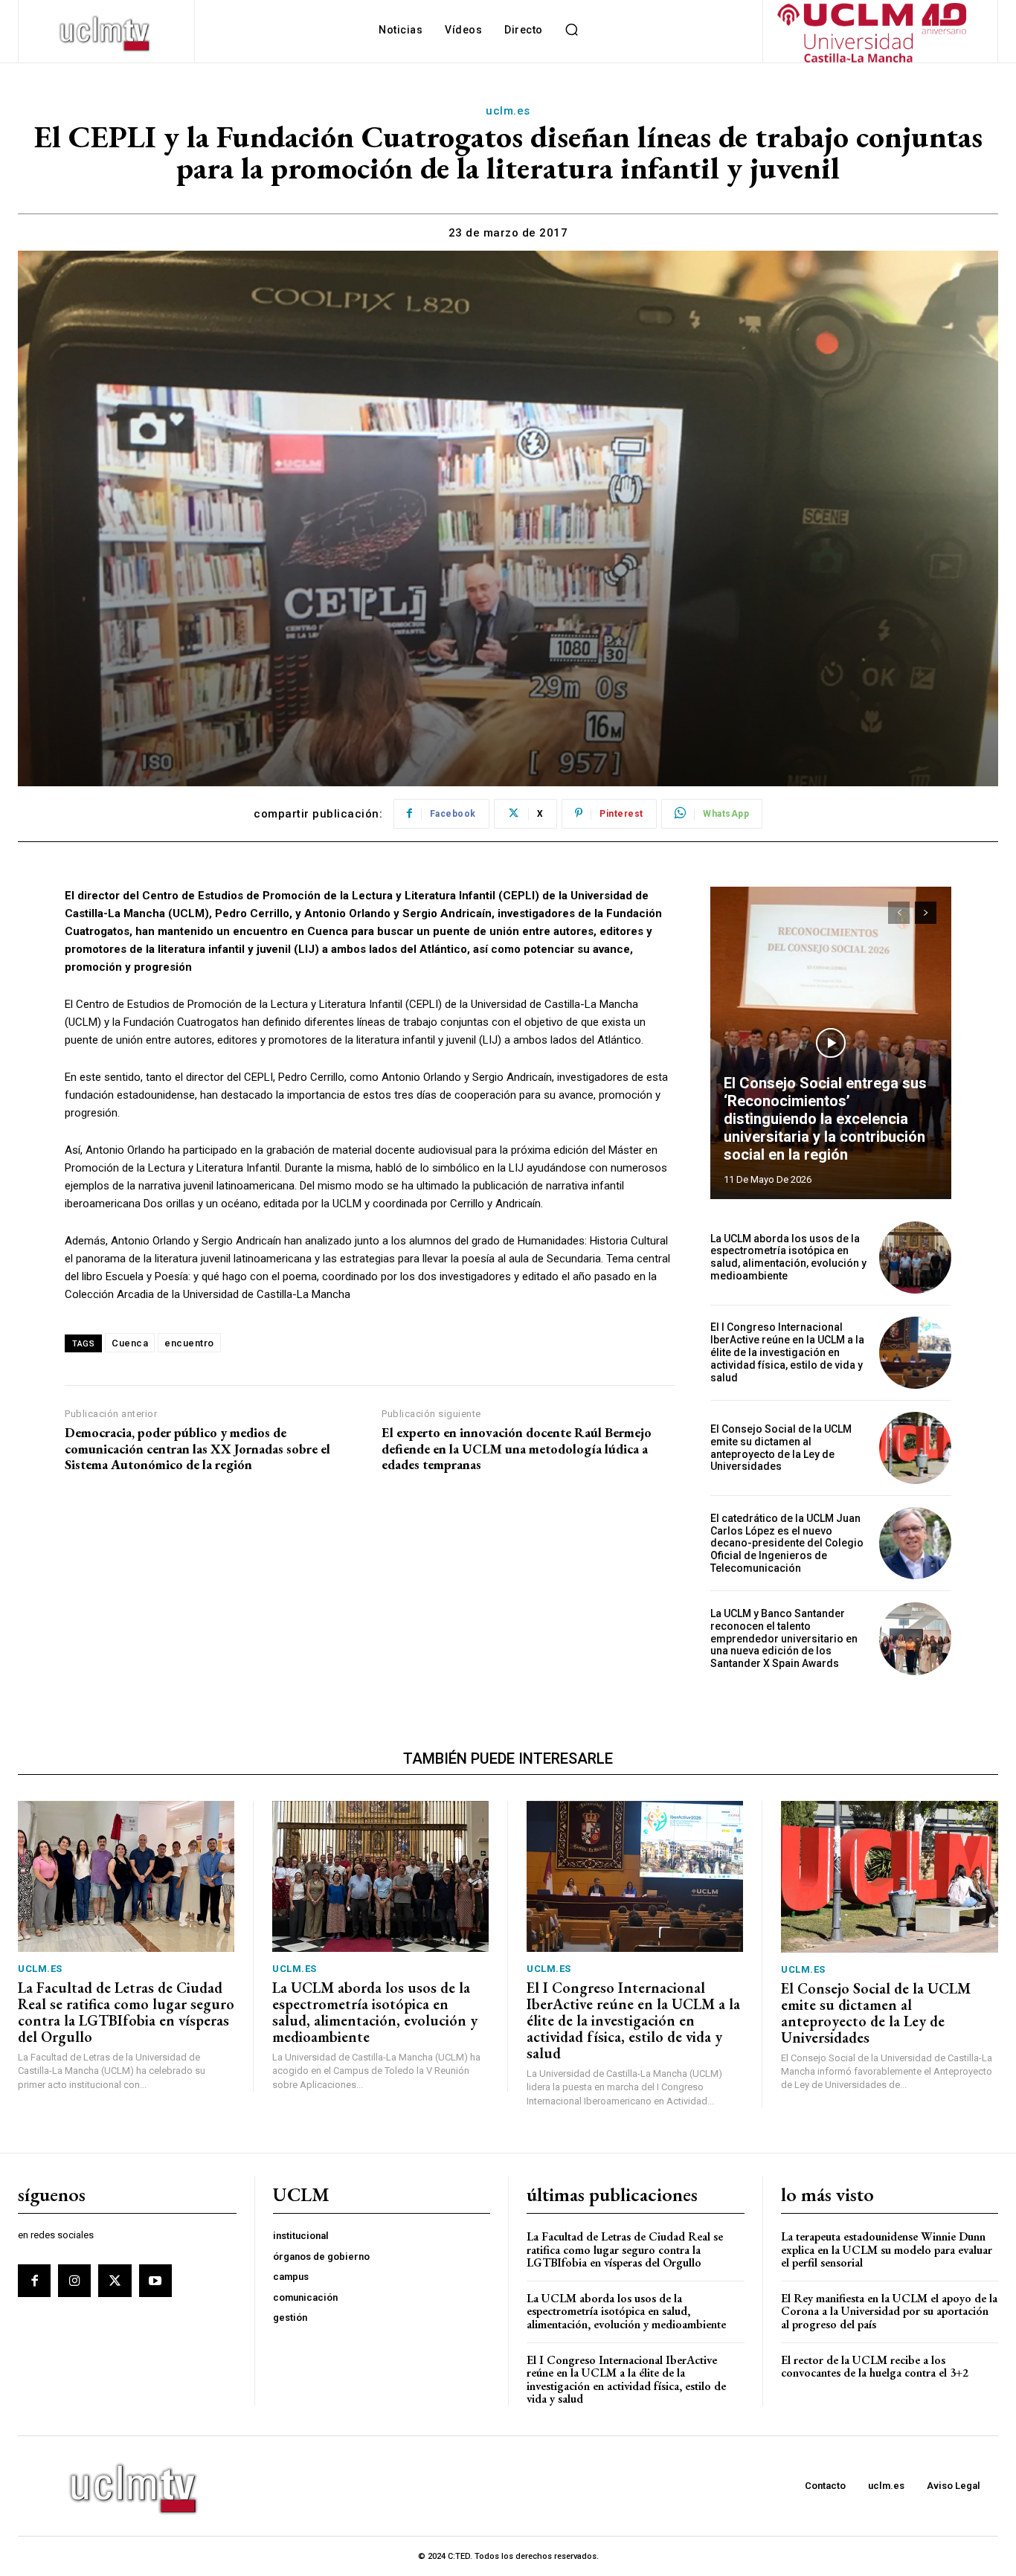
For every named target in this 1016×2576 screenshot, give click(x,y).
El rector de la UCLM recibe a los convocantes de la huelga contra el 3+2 (875, 2367)
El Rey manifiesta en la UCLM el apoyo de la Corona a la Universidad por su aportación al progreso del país (889, 2311)
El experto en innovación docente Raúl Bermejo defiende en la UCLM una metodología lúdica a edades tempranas (517, 1449)
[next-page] (926, 913)
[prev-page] (899, 913)
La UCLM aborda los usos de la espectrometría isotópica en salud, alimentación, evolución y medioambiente (788, 1257)
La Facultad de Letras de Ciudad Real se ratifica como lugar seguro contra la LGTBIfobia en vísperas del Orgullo (126, 2012)
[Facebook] (34, 2281)
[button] (572, 30)
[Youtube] (155, 2281)
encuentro (189, 1343)
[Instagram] (74, 2281)
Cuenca (130, 1343)
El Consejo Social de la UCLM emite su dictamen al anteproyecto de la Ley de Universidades (781, 1448)
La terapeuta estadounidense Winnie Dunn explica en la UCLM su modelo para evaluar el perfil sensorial (887, 2249)
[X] (115, 2281)
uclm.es (508, 111)
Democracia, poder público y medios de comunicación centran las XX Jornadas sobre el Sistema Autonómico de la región (197, 1449)
